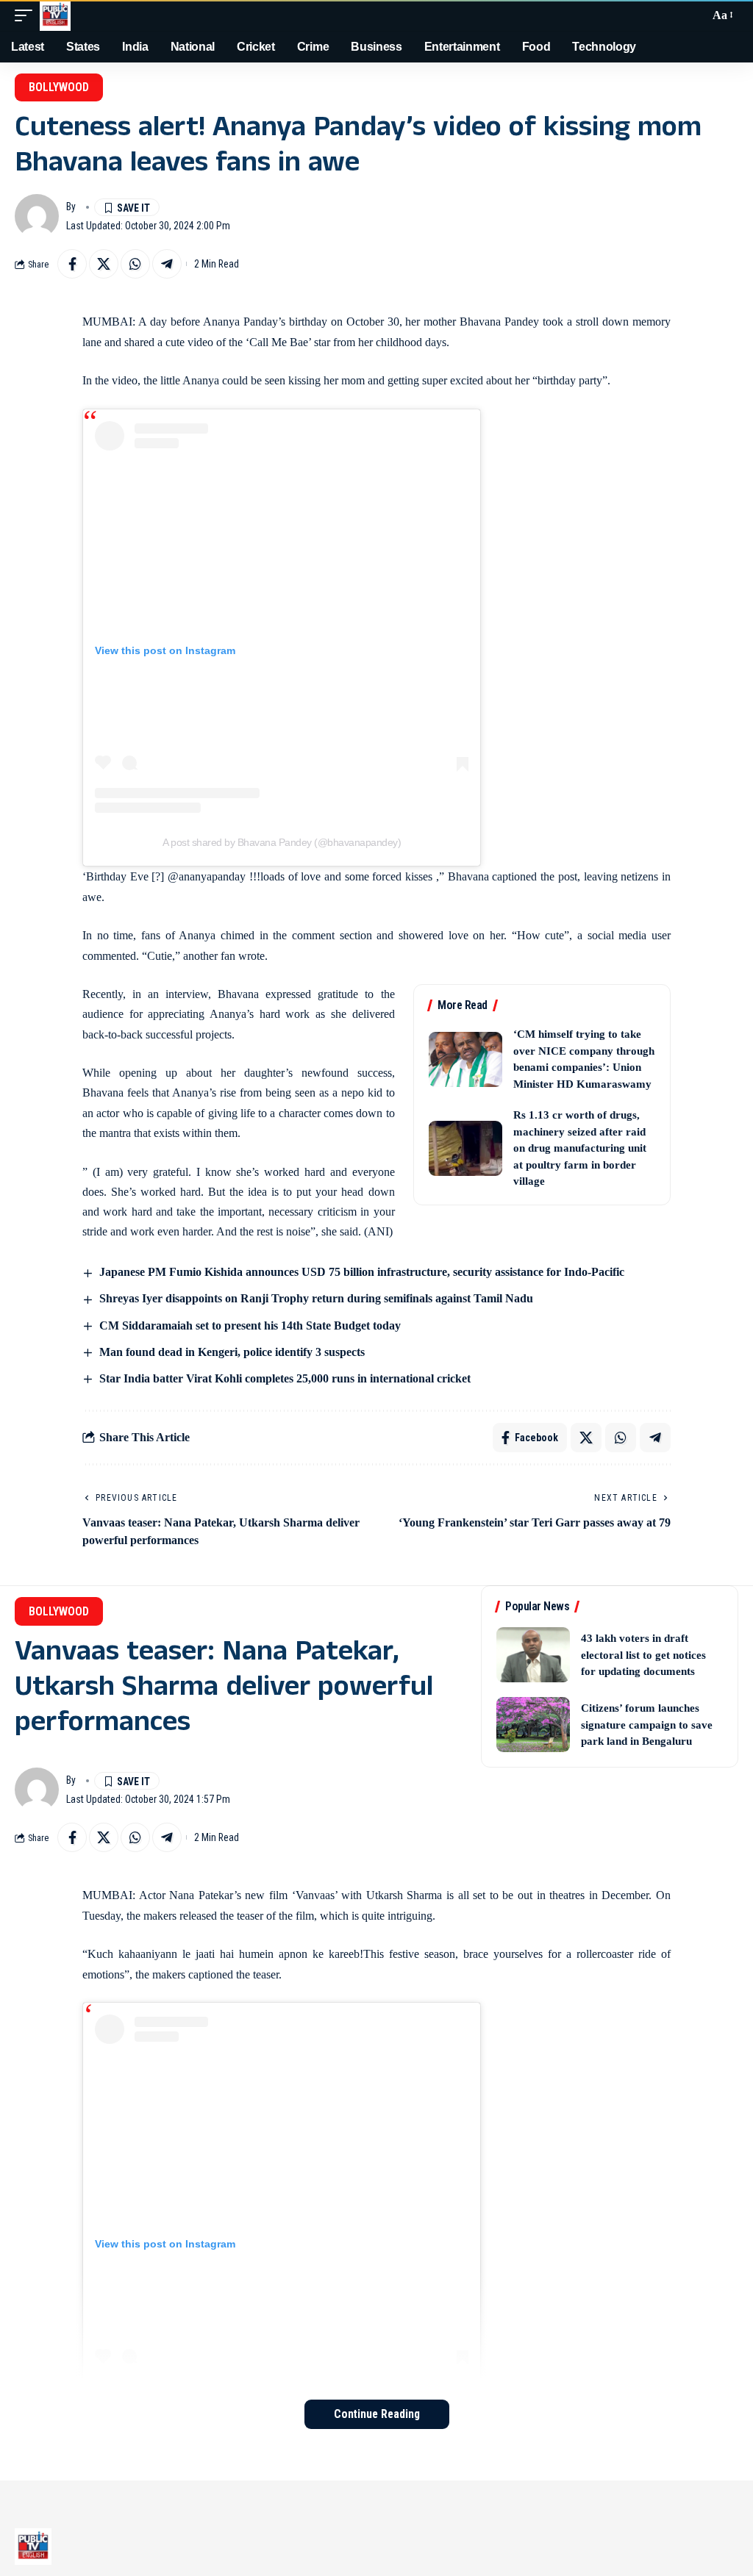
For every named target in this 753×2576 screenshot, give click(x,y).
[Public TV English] (55, 15)
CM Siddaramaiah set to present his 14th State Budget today (250, 1325)
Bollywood (59, 87)
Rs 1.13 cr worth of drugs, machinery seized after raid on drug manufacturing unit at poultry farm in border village (580, 1148)
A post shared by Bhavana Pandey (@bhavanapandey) (282, 842)
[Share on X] (104, 264)
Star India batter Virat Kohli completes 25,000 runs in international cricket (285, 1378)
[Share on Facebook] (72, 264)
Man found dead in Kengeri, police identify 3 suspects (232, 1352)
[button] (27, 15)
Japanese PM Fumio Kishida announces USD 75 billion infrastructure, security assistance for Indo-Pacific (362, 1272)
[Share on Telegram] (167, 264)
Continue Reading (377, 2414)
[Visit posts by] (37, 216)
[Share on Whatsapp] (135, 264)
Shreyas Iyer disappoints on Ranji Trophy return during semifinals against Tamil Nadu (316, 1298)
